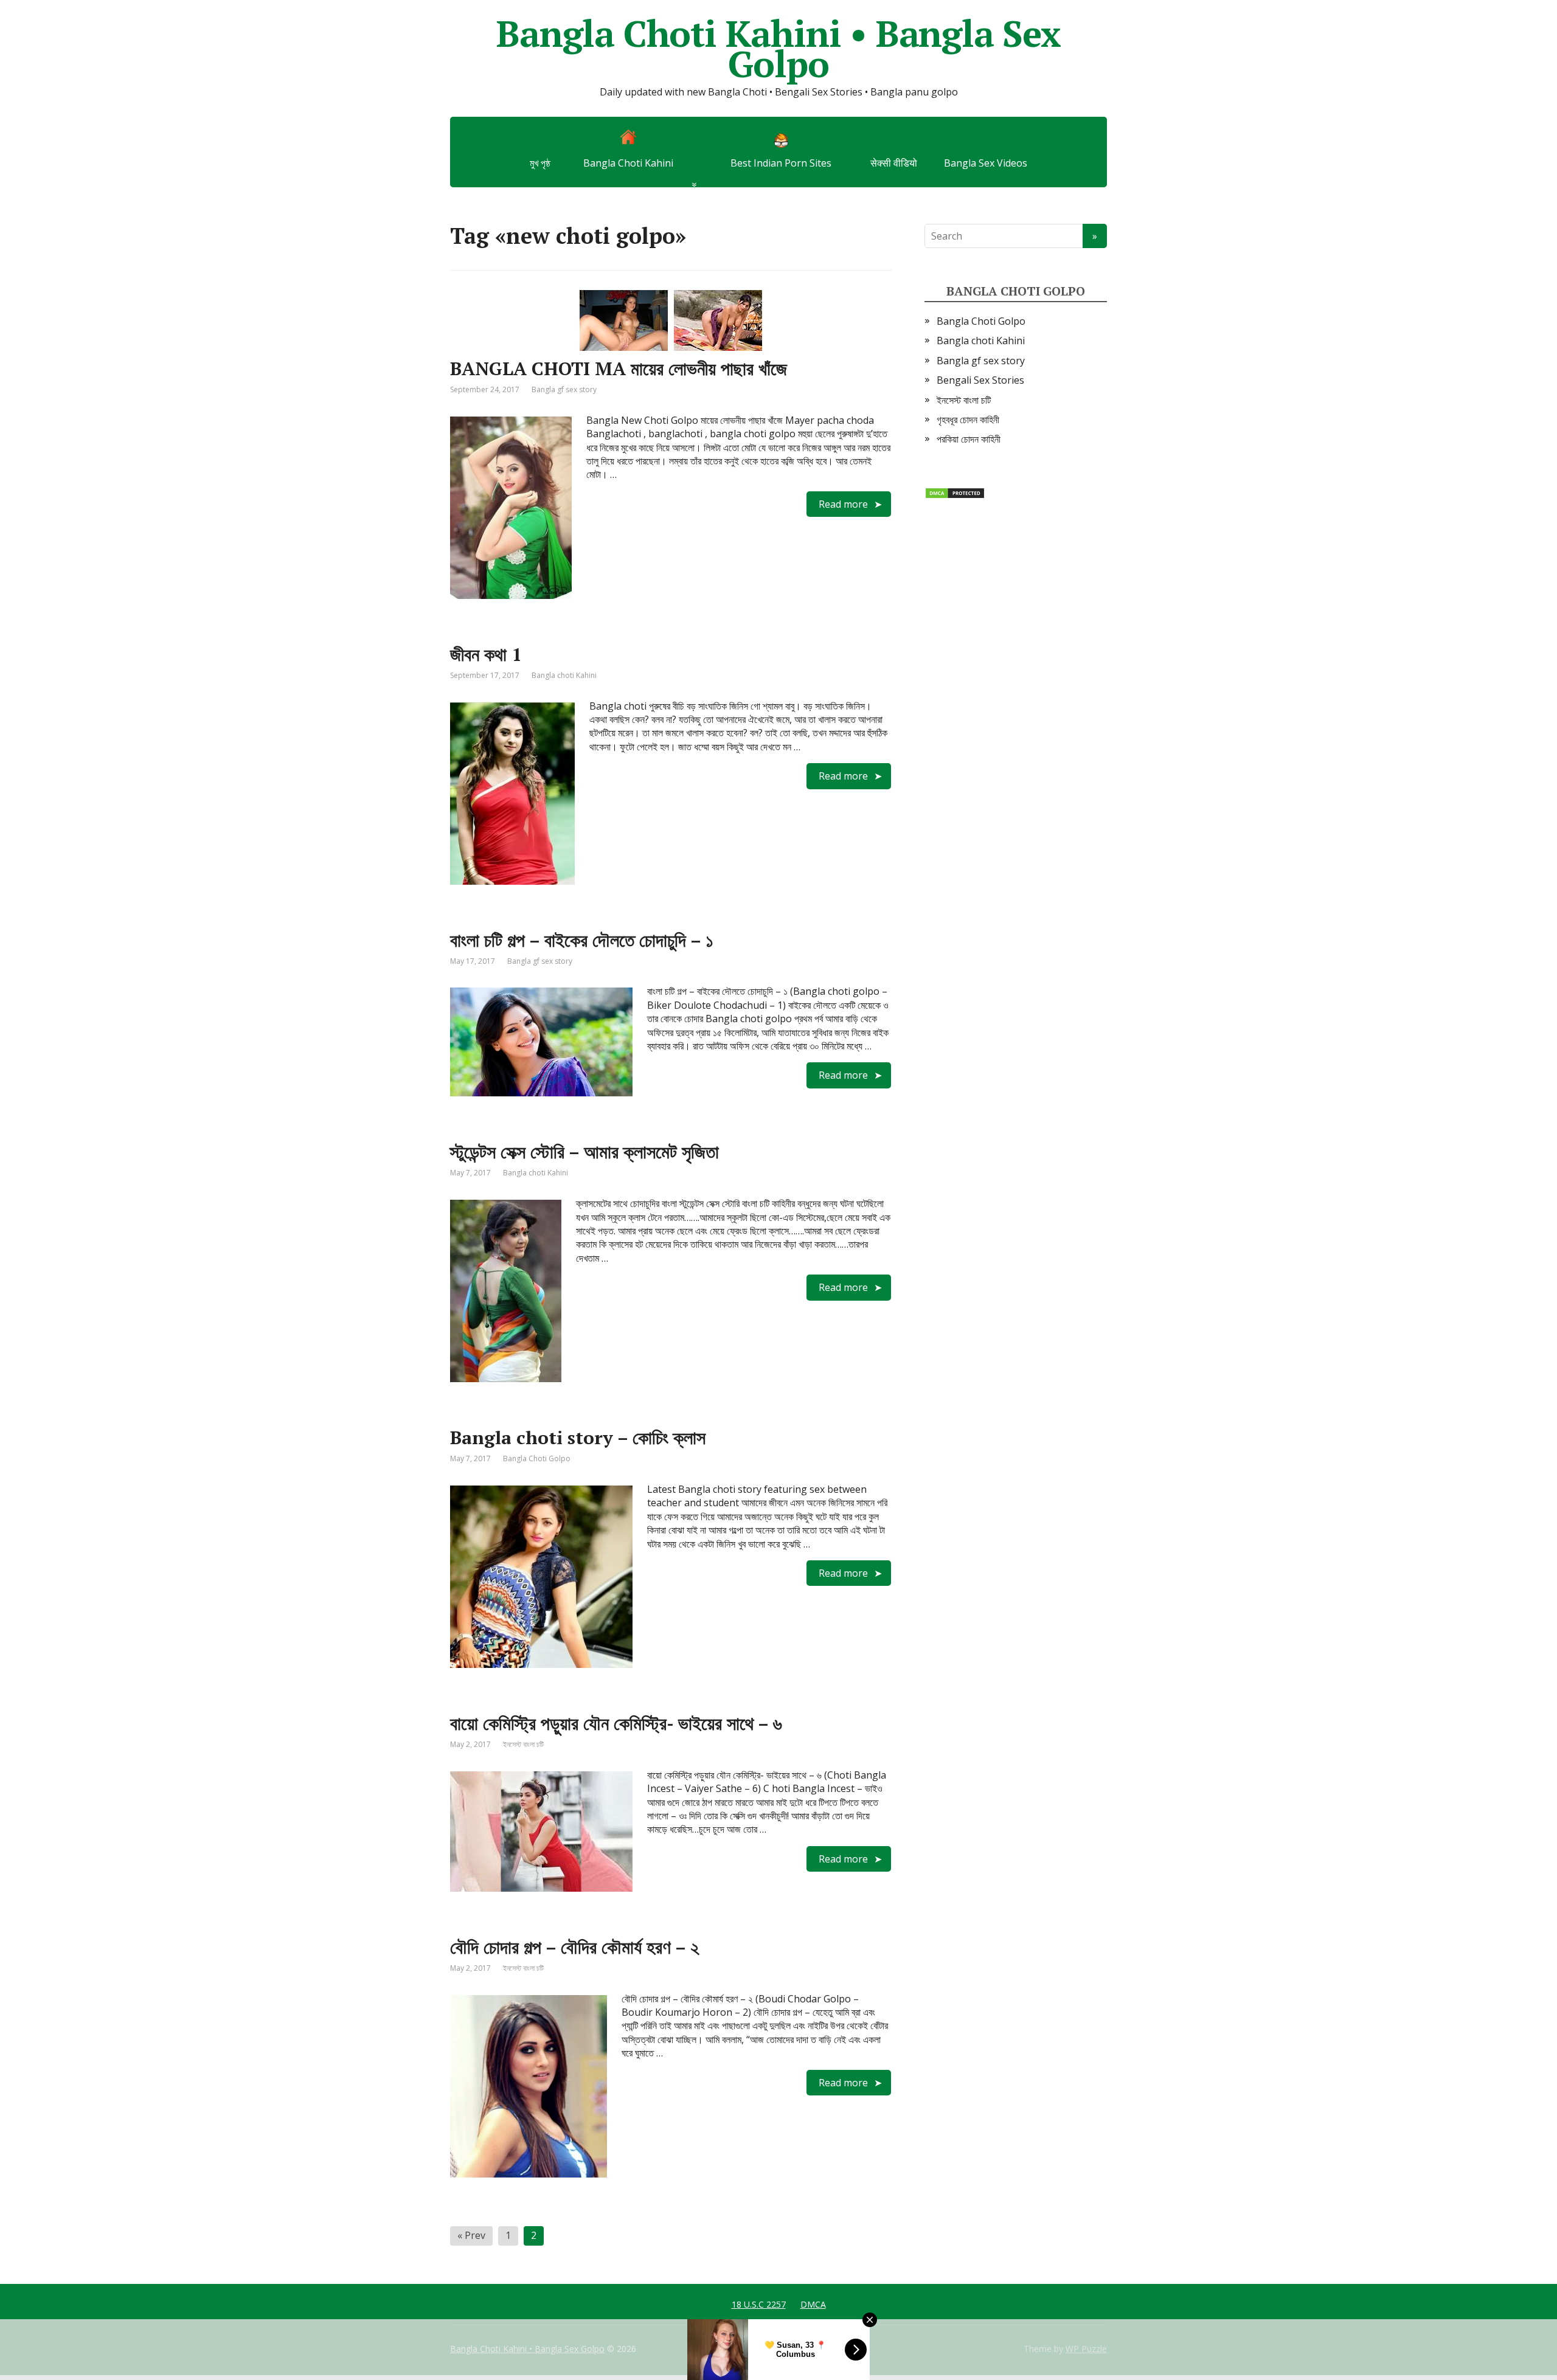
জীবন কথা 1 (486, 654)
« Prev (471, 2235)
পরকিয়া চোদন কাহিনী (969, 439)
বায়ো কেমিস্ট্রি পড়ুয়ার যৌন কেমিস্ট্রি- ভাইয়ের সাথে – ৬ (616, 1723)
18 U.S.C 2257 (759, 2304)
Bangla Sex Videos (986, 163)
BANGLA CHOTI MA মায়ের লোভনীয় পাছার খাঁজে (619, 368)
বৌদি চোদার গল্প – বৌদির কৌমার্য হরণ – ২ (574, 1947)
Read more (843, 504)
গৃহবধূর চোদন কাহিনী (968, 420)
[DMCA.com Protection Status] (955, 493)
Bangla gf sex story (564, 389)
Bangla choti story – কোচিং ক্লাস (578, 1437)
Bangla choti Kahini (564, 675)
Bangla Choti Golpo (537, 1458)
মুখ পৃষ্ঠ (540, 163)
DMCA (813, 2304)
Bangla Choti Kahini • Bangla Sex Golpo (778, 49)
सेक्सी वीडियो (894, 163)
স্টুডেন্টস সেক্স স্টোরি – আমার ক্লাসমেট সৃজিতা (584, 1152)
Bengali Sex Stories (980, 380)
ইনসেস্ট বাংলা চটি (523, 1744)
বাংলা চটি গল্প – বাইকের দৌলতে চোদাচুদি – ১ (582, 940)
